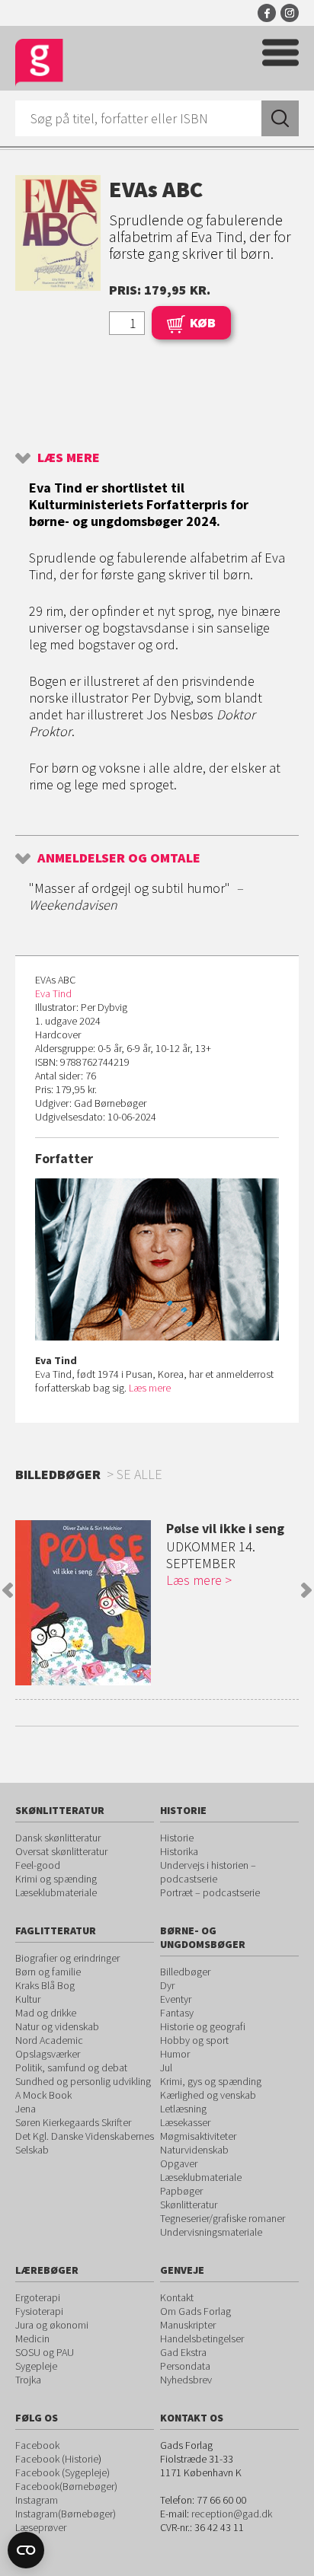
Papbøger (181, 2191)
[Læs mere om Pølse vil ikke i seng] (83, 1603)
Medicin (32, 2338)
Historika (179, 1851)
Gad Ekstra (183, 2352)
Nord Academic (49, 2040)
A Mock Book (43, 2095)
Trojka (28, 2380)
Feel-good (38, 1865)
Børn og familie (48, 1972)
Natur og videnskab (57, 2026)
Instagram (290, 13)
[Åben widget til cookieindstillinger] (26, 2550)
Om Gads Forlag (195, 2311)
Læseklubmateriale (56, 1892)
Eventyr (176, 1999)
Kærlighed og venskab (208, 2095)
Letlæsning (183, 2109)
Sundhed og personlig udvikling (83, 2081)
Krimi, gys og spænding (211, 2081)
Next (306, 1590)
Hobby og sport (194, 2040)
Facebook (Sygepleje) (62, 2472)
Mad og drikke (46, 2013)
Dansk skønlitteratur (58, 1838)
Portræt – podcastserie (210, 1892)
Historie (177, 1838)
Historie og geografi (203, 2026)
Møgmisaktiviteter (198, 2136)
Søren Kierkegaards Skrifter (73, 2122)
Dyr (167, 1985)
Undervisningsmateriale (211, 2232)
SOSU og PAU (45, 2352)
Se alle (139, 1474)
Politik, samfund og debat (71, 2067)
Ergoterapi (38, 2297)
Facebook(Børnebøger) (66, 2486)
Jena (26, 2109)
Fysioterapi (39, 2311)
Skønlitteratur (189, 2205)
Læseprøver (41, 2527)
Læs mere (69, 457)
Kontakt (177, 2297)
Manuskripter (188, 2325)
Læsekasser (185, 2122)
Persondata (185, 2366)
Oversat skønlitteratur (61, 1851)
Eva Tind (53, 993)
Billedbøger (185, 1972)
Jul (166, 2067)
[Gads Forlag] (39, 63)
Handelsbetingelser (202, 2338)
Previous (8, 1590)
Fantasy (177, 2013)
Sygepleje (36, 2366)
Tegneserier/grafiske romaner (223, 2218)
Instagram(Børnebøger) (66, 2514)
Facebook (267, 13)
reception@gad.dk (232, 2514)
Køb (203, 322)
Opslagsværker (48, 2054)
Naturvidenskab (194, 2150)
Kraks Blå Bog (45, 1985)
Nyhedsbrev (186, 2380)
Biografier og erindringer (67, 1958)
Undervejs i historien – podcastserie (208, 1872)
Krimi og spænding (56, 1879)
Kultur (28, 1999)
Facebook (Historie (57, 2459)
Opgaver (179, 2163)
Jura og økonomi (52, 2325)
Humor (175, 2054)
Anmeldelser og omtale (119, 858)
